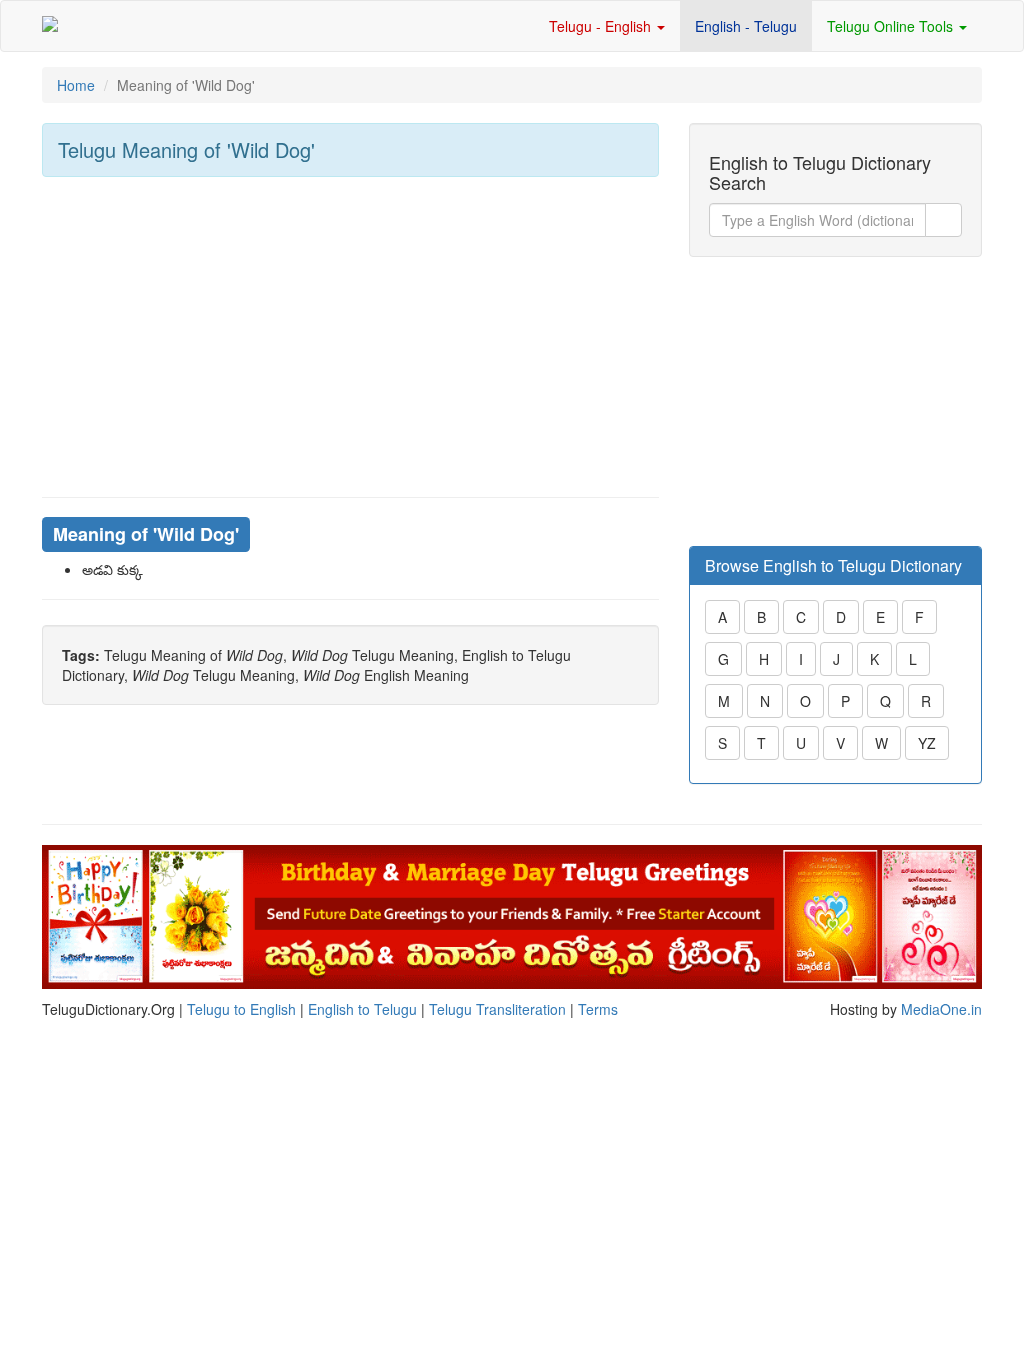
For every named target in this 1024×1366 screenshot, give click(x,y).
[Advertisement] (350, 337)
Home (76, 85)
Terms (598, 1009)
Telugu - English (602, 26)
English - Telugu (746, 26)
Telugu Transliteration (497, 1009)
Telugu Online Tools (892, 26)
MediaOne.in (941, 1009)
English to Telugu (362, 1009)
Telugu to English (241, 1009)
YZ (927, 743)
